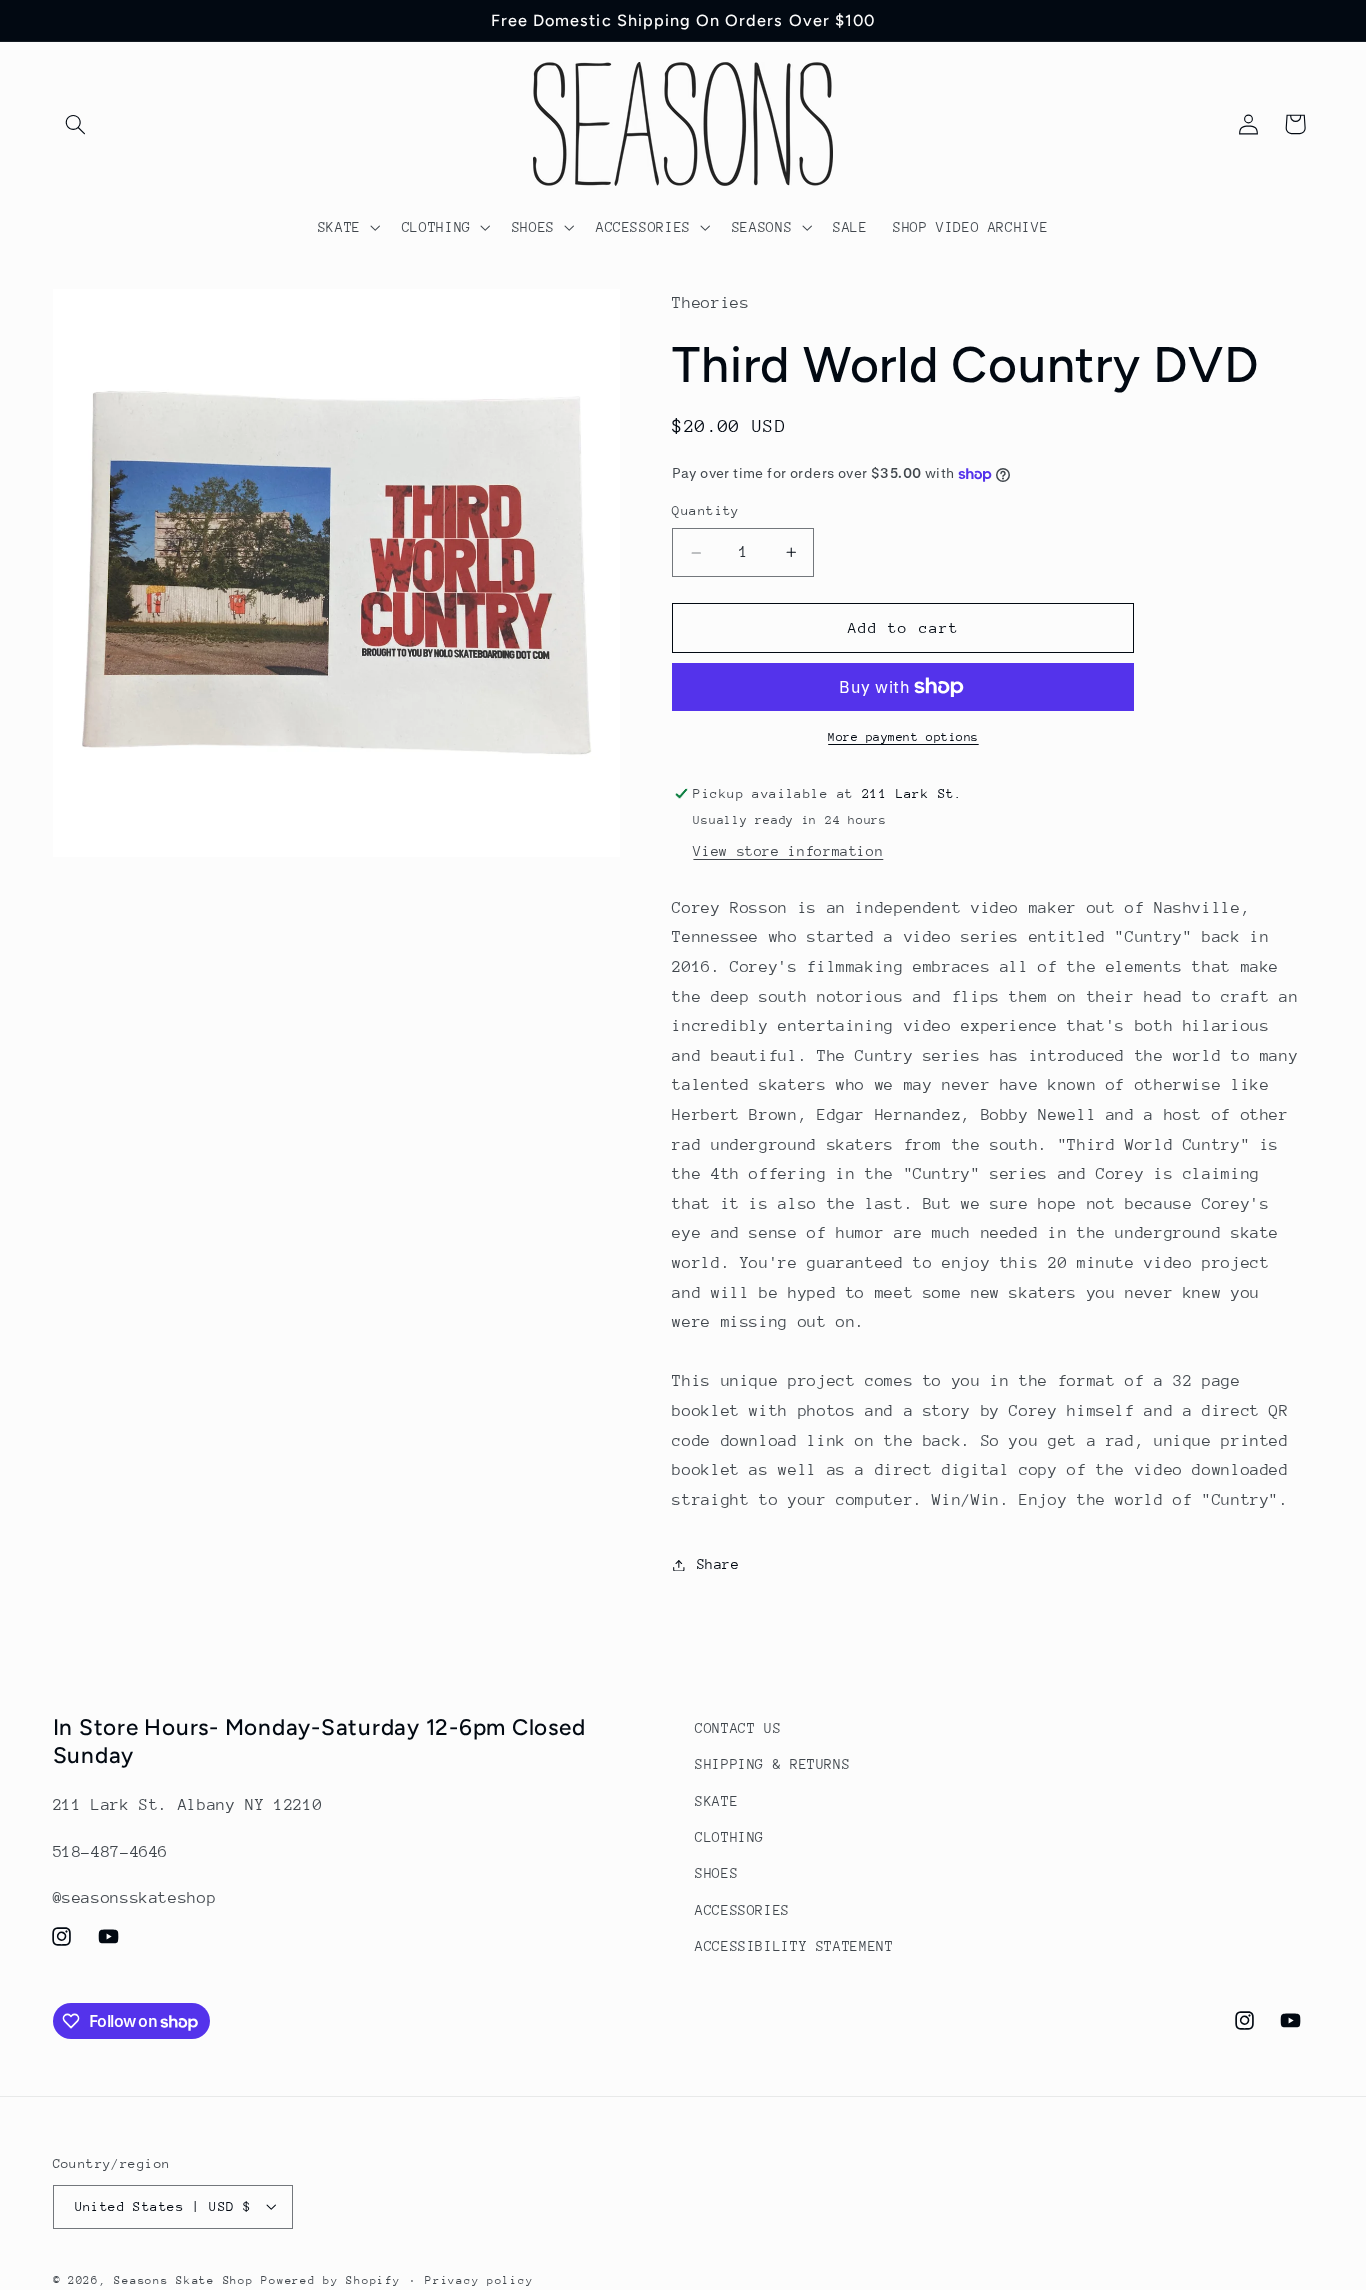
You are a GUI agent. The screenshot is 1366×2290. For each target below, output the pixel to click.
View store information (788, 852)
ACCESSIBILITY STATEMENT (794, 1946)
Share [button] (718, 1564)
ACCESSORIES (742, 1910)
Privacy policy (479, 2279)
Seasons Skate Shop (187, 2279)
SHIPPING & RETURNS (772, 1764)
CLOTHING (729, 1837)
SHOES (716, 1874)
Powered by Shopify (330, 2279)
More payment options (903, 737)
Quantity (705, 511)
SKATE (716, 1801)
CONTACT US (738, 1728)
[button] (76, 124)
